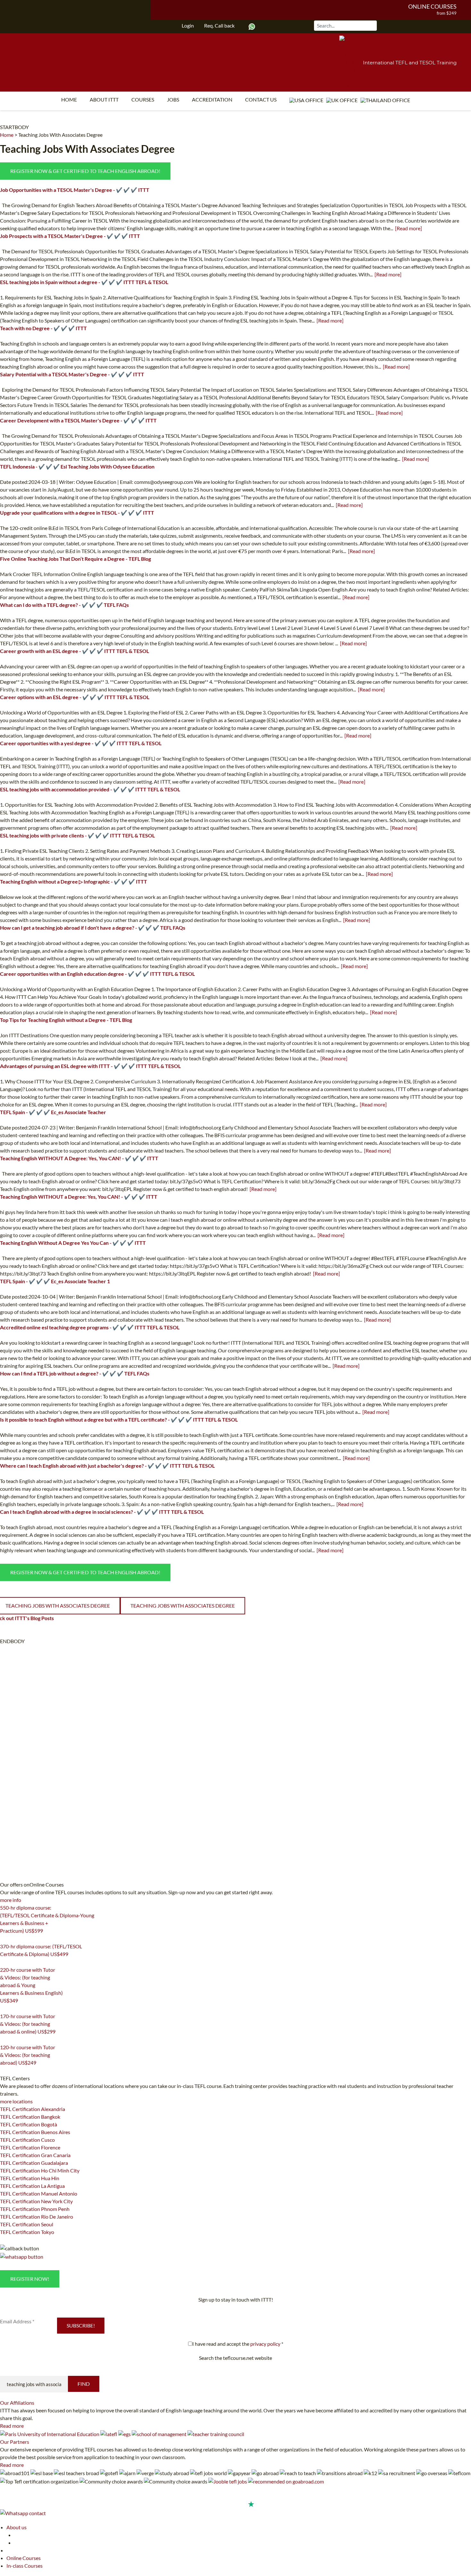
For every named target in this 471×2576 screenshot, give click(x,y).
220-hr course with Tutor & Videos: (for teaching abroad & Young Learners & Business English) (31, 1985)
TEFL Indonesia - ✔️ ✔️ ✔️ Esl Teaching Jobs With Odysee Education (77, 466)
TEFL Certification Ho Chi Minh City (40, 2170)
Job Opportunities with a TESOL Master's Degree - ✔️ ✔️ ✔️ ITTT (75, 190)
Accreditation (212, 99)
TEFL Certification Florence (30, 2147)
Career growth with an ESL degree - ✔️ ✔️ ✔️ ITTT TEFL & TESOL (74, 651)
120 (4, 2071)
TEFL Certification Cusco (27, 2140)
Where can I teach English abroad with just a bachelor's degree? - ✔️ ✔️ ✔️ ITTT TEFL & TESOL (107, 1466)
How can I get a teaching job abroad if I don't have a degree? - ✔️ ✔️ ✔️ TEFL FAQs (93, 928)
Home (69, 99)
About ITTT (104, 99)
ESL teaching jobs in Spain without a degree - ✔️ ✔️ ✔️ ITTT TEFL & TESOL (84, 282)
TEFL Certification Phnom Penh (35, 2209)
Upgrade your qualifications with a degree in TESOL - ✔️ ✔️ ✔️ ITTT (77, 513)
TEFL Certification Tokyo (27, 2232)
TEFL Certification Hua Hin (30, 2178)
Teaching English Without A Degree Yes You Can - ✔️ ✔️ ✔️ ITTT (73, 1243)
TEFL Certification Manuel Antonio (39, 2193)
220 (4, 2009)
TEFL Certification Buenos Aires (35, 2132)
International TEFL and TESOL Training (410, 63)
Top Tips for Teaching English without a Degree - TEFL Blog (66, 1020)
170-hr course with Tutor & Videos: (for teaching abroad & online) (28, 2024)
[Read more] (409, 228)
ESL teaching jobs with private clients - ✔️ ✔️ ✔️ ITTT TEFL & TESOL (77, 835)
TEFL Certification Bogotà (29, 2124)
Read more (12, 2426)
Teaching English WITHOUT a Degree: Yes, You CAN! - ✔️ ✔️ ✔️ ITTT (79, 1197)
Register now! (30, 2279)
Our (17, 2403)
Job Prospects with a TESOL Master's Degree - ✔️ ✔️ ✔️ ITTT (70, 236)
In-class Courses (25, 2566)
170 (4, 2040)
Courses (143, 99)
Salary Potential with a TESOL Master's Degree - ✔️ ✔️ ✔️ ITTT (72, 374)
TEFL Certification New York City (36, 2201)
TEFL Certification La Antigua (32, 2186)
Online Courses (432, 6)
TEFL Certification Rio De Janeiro (37, 2217)
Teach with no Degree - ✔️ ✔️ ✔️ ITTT (43, 328)
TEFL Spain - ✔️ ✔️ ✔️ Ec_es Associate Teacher (53, 1112)
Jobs (173, 99)
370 (4, 1962)
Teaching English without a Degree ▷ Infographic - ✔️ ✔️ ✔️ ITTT (74, 881)
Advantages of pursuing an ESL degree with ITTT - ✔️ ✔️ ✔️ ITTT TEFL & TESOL (90, 1066)
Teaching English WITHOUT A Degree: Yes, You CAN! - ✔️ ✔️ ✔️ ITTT (79, 1158)
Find (84, 2384)
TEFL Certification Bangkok (30, 2117)
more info (11, 1900)
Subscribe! (81, 2325)
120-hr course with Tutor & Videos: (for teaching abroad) (28, 2055)
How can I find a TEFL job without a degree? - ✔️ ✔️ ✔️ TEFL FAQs (75, 1373)
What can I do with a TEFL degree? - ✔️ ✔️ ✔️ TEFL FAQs (64, 605)
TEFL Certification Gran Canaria (35, 2155)
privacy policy (265, 2344)
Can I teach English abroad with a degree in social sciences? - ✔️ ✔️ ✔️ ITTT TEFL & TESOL (102, 1512)
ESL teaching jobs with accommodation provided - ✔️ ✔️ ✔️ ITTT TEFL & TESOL (90, 789)
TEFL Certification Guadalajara (34, 2163)
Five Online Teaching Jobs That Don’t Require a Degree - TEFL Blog (75, 559)
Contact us (261, 99)
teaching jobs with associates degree (183, 1606)
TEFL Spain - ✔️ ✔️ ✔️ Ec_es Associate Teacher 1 (55, 1281)
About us (17, 2527)
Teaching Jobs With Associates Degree (60, 135)
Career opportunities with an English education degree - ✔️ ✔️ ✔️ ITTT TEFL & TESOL (97, 974)
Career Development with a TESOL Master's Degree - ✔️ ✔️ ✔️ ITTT (78, 420)
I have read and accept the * (238, 2344)
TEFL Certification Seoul (27, 2224)
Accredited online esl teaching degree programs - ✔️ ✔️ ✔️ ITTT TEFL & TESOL (90, 1327)
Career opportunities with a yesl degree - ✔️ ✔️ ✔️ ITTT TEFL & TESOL (81, 743)
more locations (16, 2101)
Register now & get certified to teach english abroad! (85, 171)
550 (4, 1939)
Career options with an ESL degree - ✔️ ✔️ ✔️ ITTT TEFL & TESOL (75, 697)
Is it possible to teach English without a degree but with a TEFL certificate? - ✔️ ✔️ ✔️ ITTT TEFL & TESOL (119, 1419)
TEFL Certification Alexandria (33, 2109)
